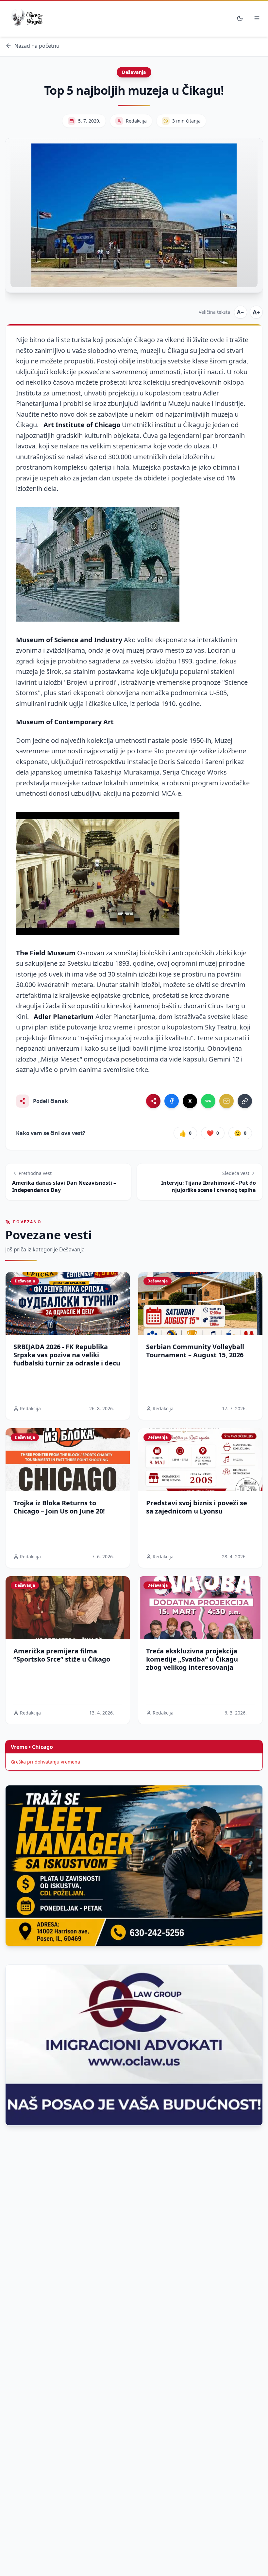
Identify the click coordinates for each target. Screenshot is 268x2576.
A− (241, 312)
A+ (256, 312)
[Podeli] (153, 1101)
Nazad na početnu (37, 46)
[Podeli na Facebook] (172, 1101)
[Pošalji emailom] (226, 1101)
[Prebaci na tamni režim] (240, 18)
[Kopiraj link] (245, 1101)
